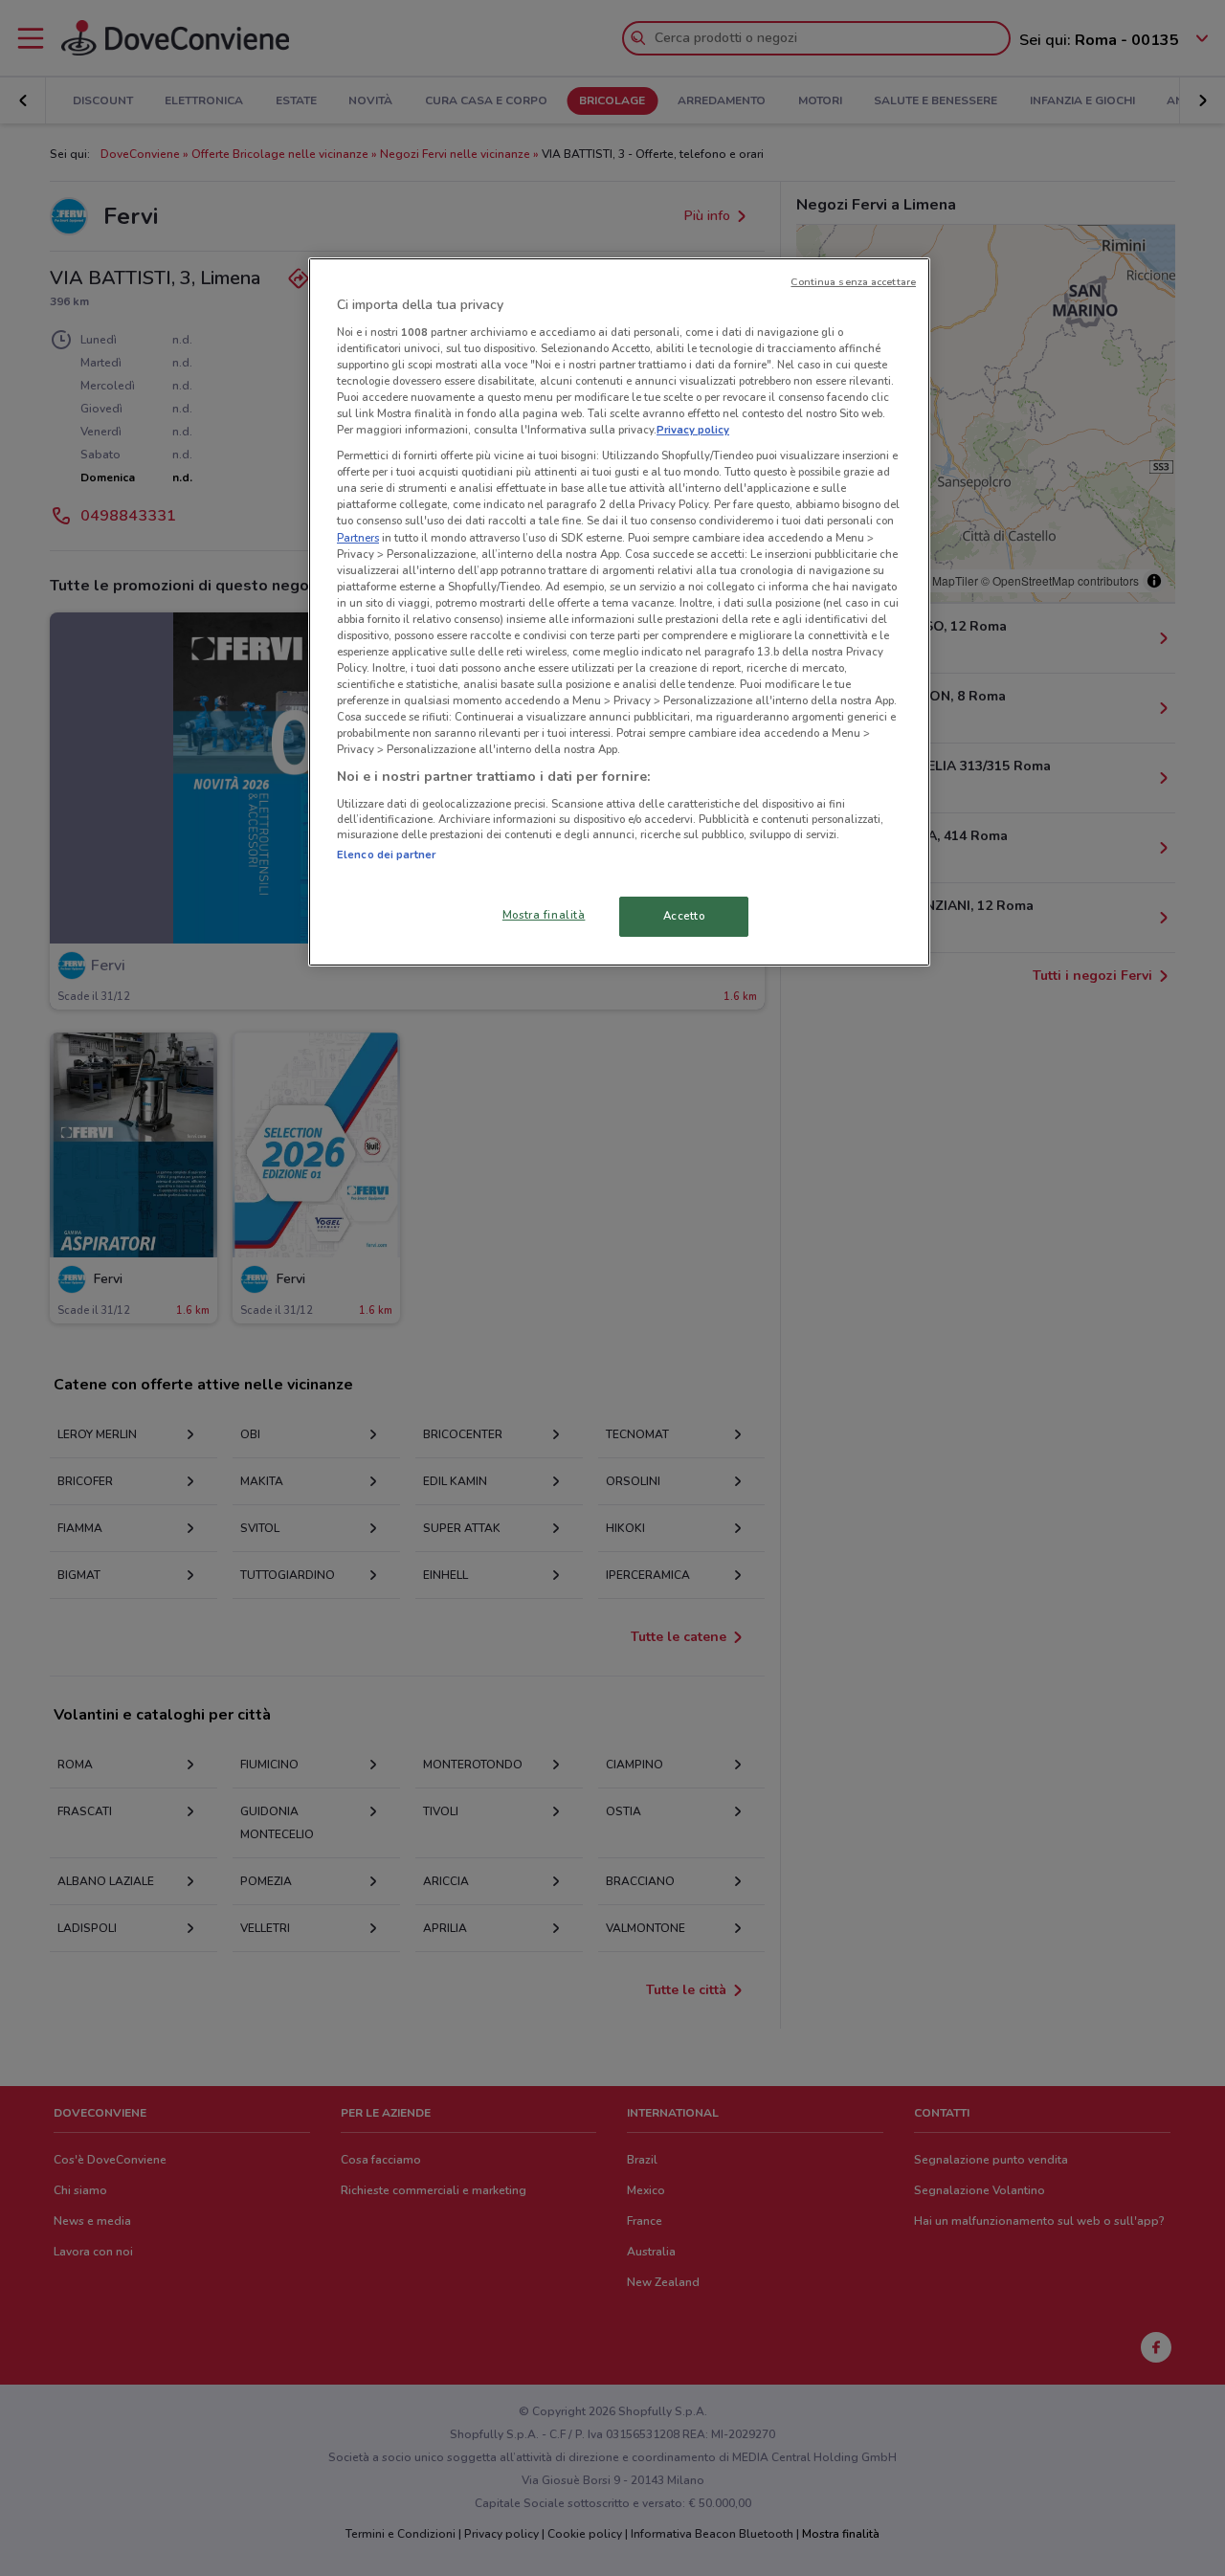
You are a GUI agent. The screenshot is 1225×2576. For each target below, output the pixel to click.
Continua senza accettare (853, 282)
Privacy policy (693, 430)
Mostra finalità (544, 915)
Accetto (684, 916)
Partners (358, 538)
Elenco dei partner (386, 855)
